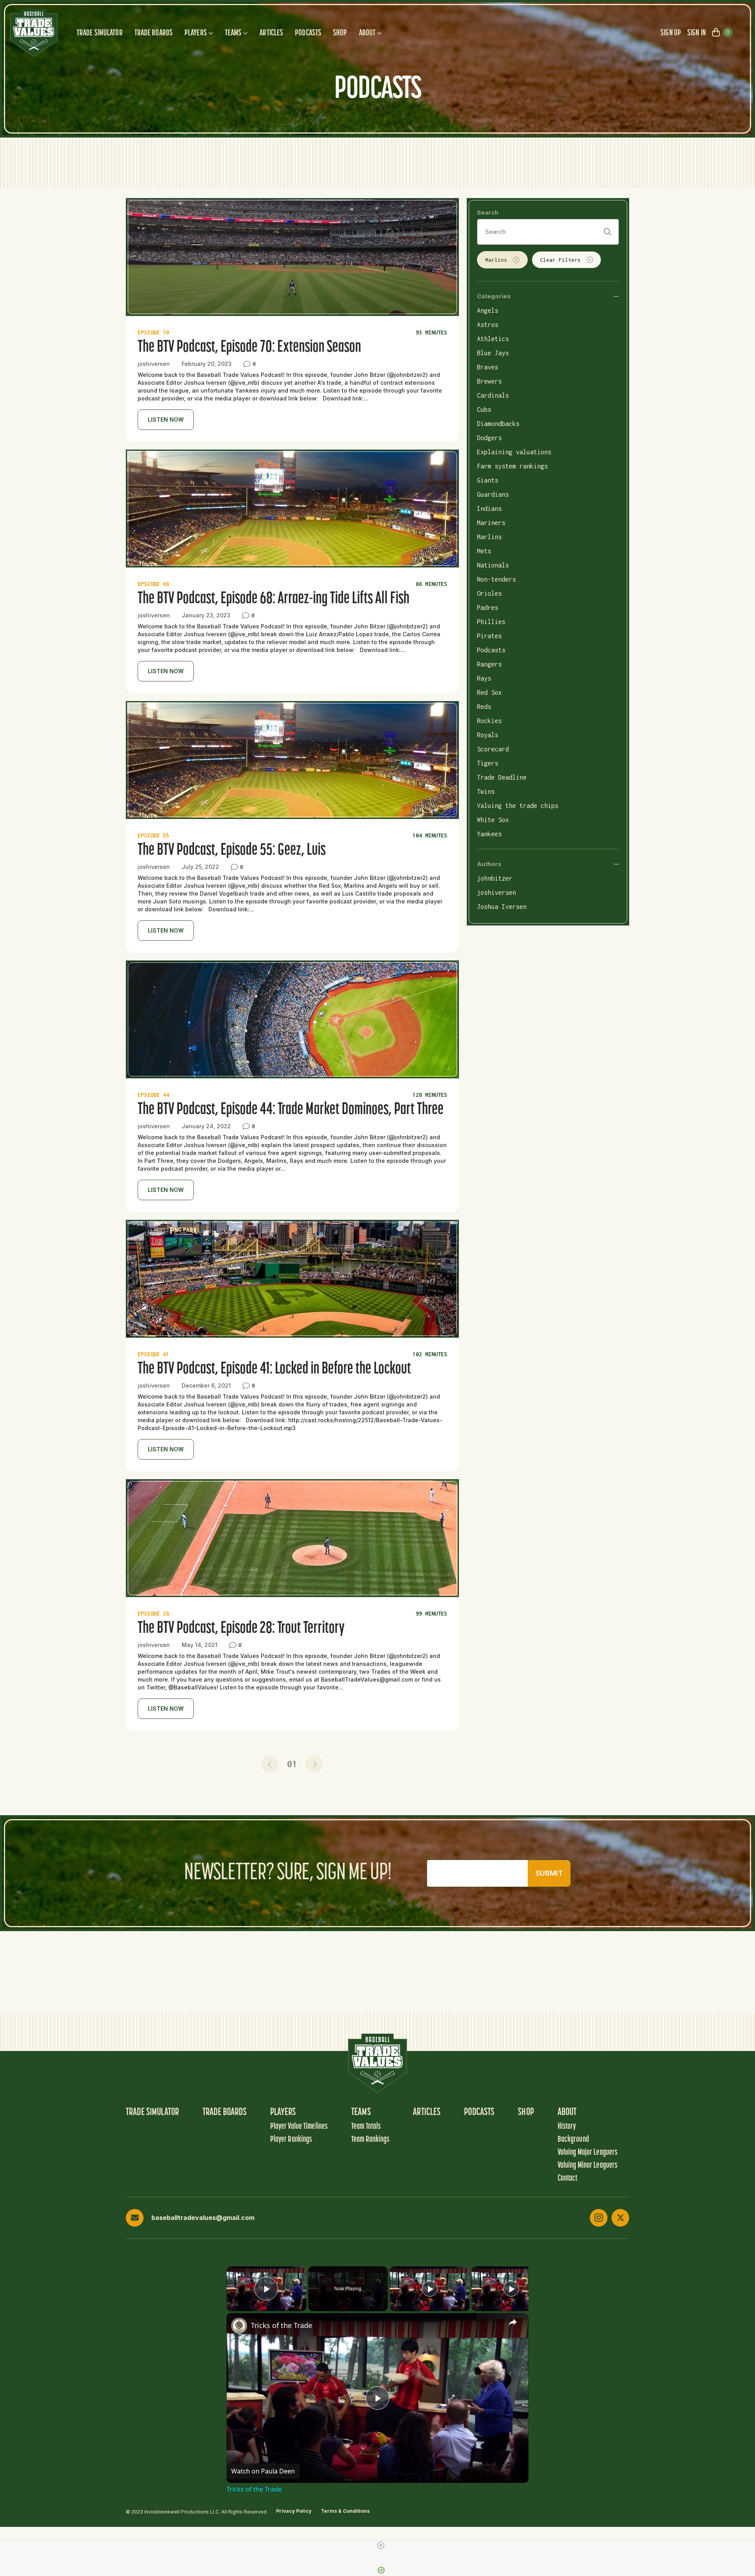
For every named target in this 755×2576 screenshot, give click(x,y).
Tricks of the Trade (282, 2325)
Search (488, 212)
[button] (270, 1764)
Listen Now (166, 420)
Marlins (496, 260)
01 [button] (292, 1764)
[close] (381, 2545)
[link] (239, 2326)
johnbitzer (495, 878)
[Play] (430, 2289)
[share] (513, 2322)
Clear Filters (560, 260)
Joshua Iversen (502, 907)
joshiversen (496, 892)
